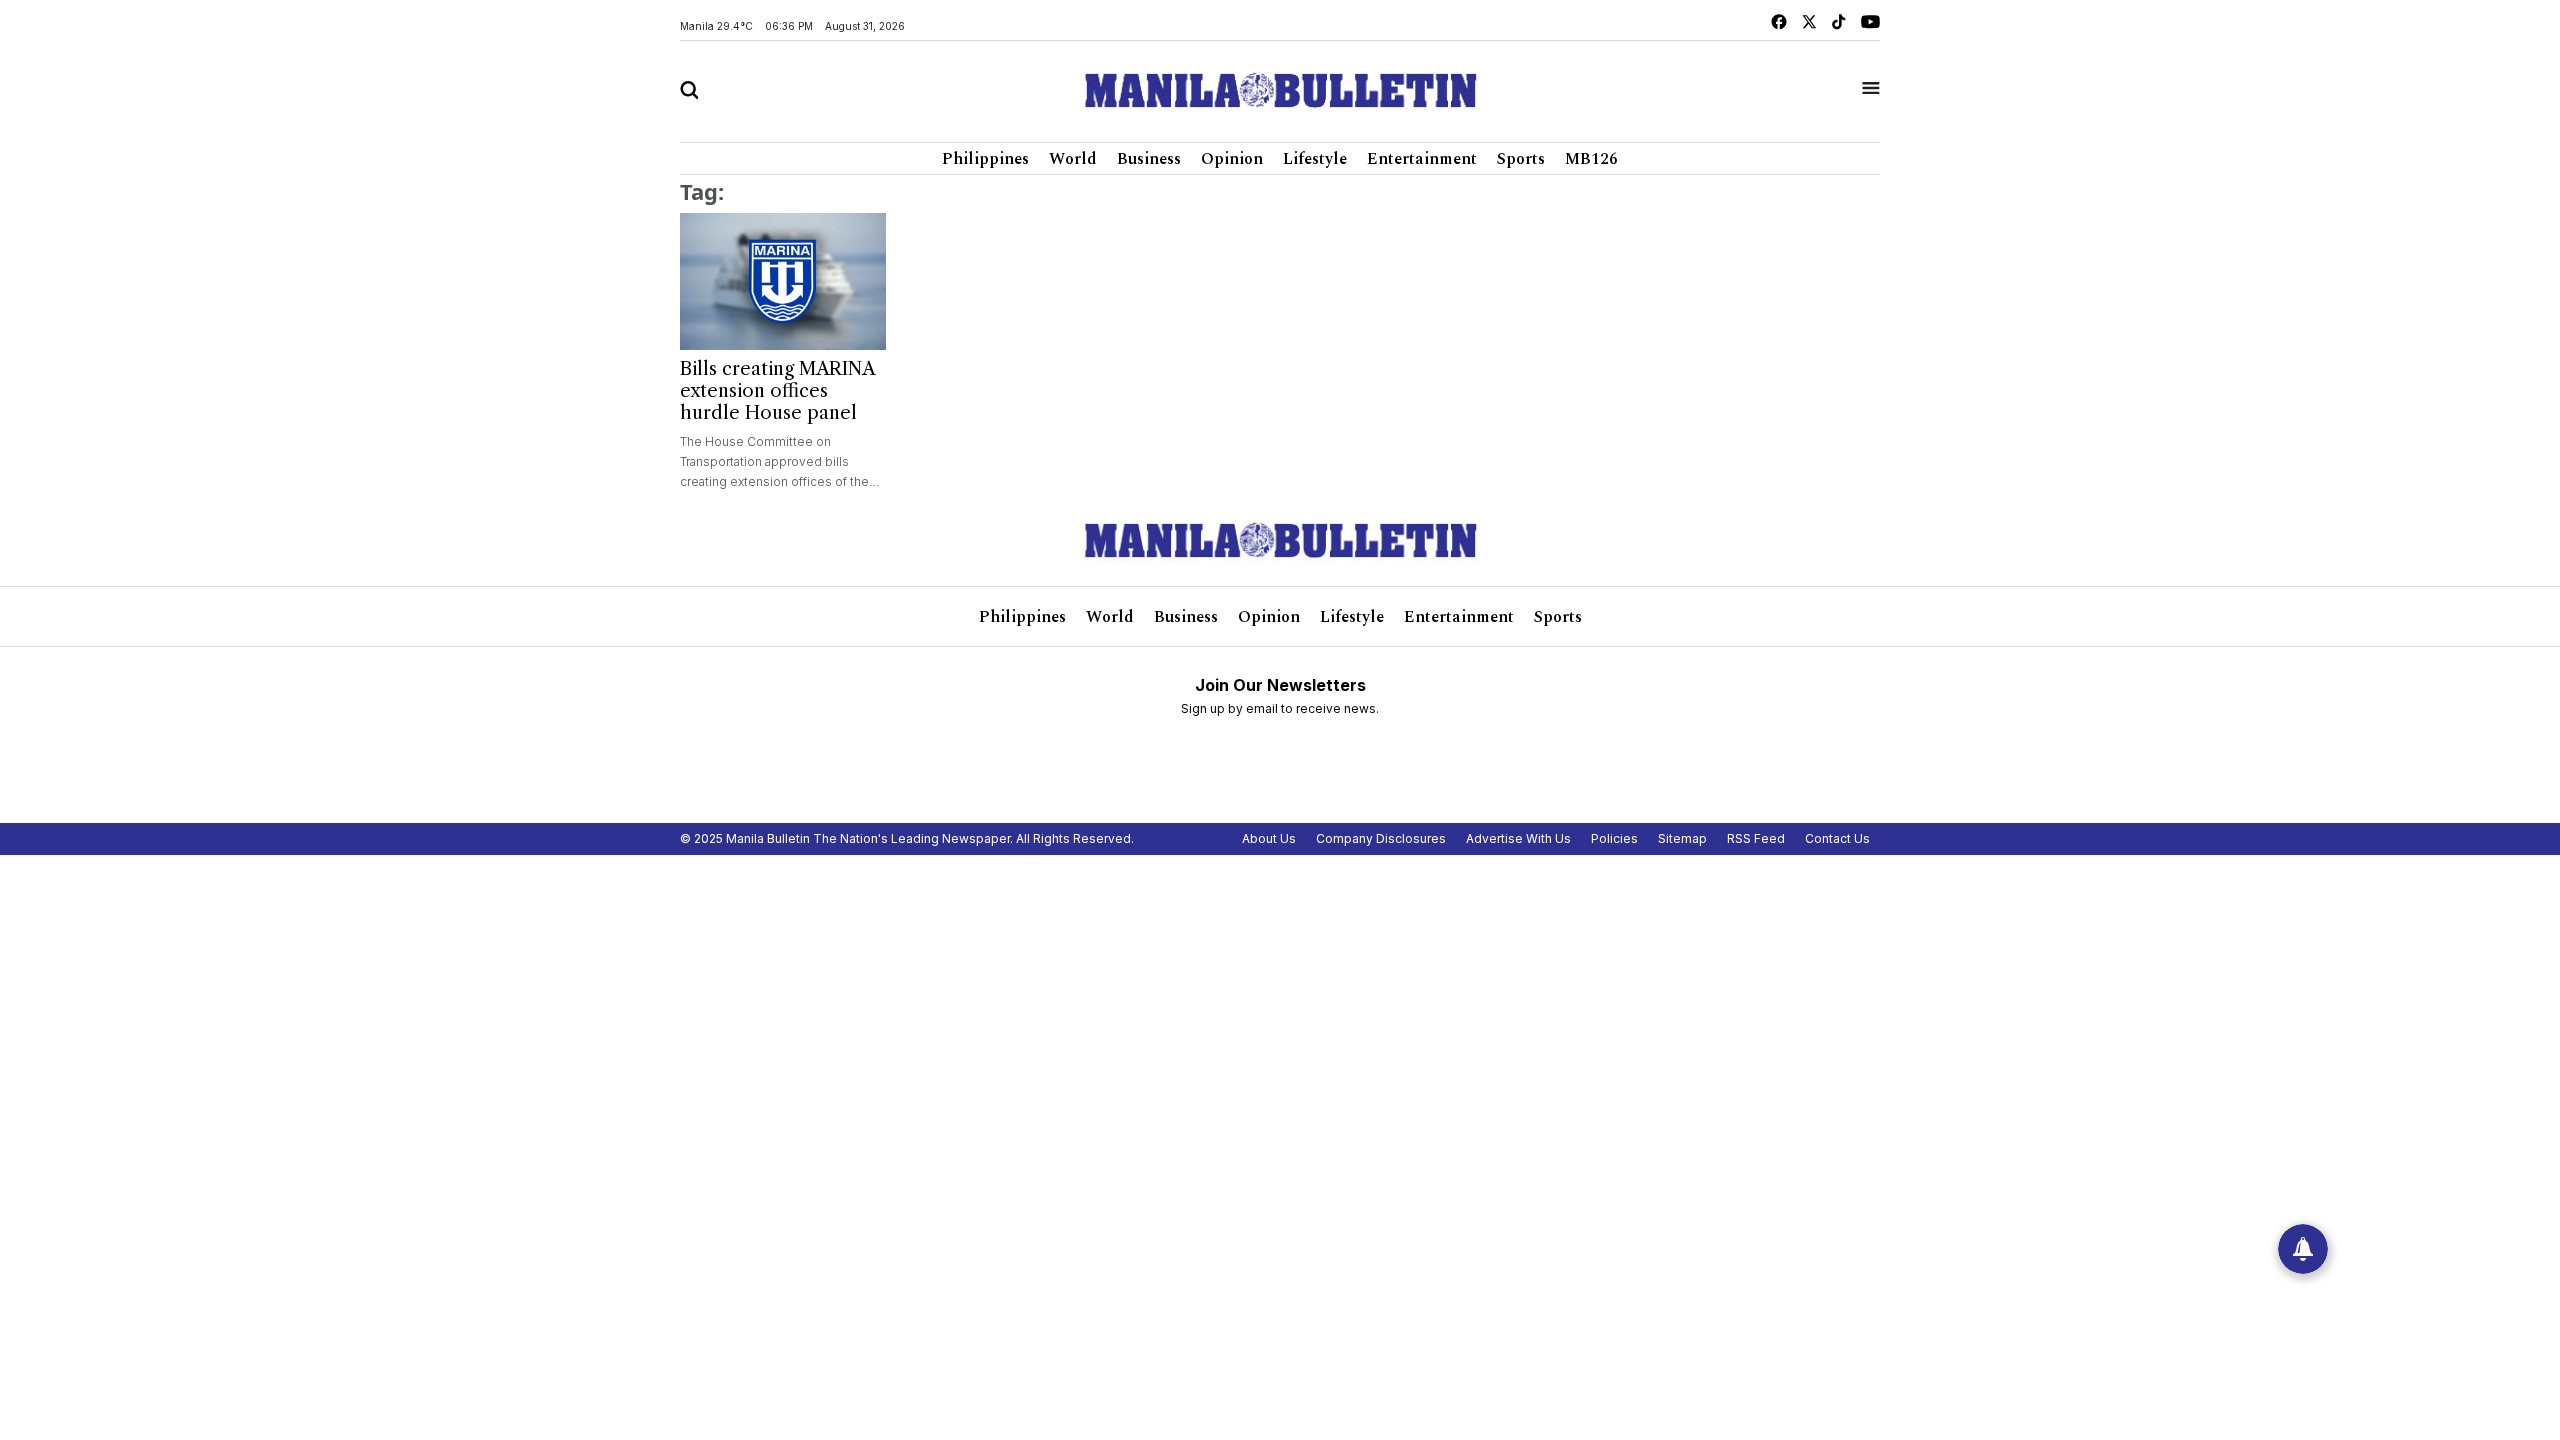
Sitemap (1682, 838)
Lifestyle (1315, 159)
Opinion (1232, 159)
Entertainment (1422, 159)
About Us (1269, 838)
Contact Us (1837, 838)
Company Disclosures (1381, 838)
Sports (1521, 159)
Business (1149, 159)
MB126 (1591, 159)
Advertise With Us (1518, 838)
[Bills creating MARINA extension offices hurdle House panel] (783, 282)
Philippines (985, 159)
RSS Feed (1756, 838)
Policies (1614, 838)
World (1073, 159)
